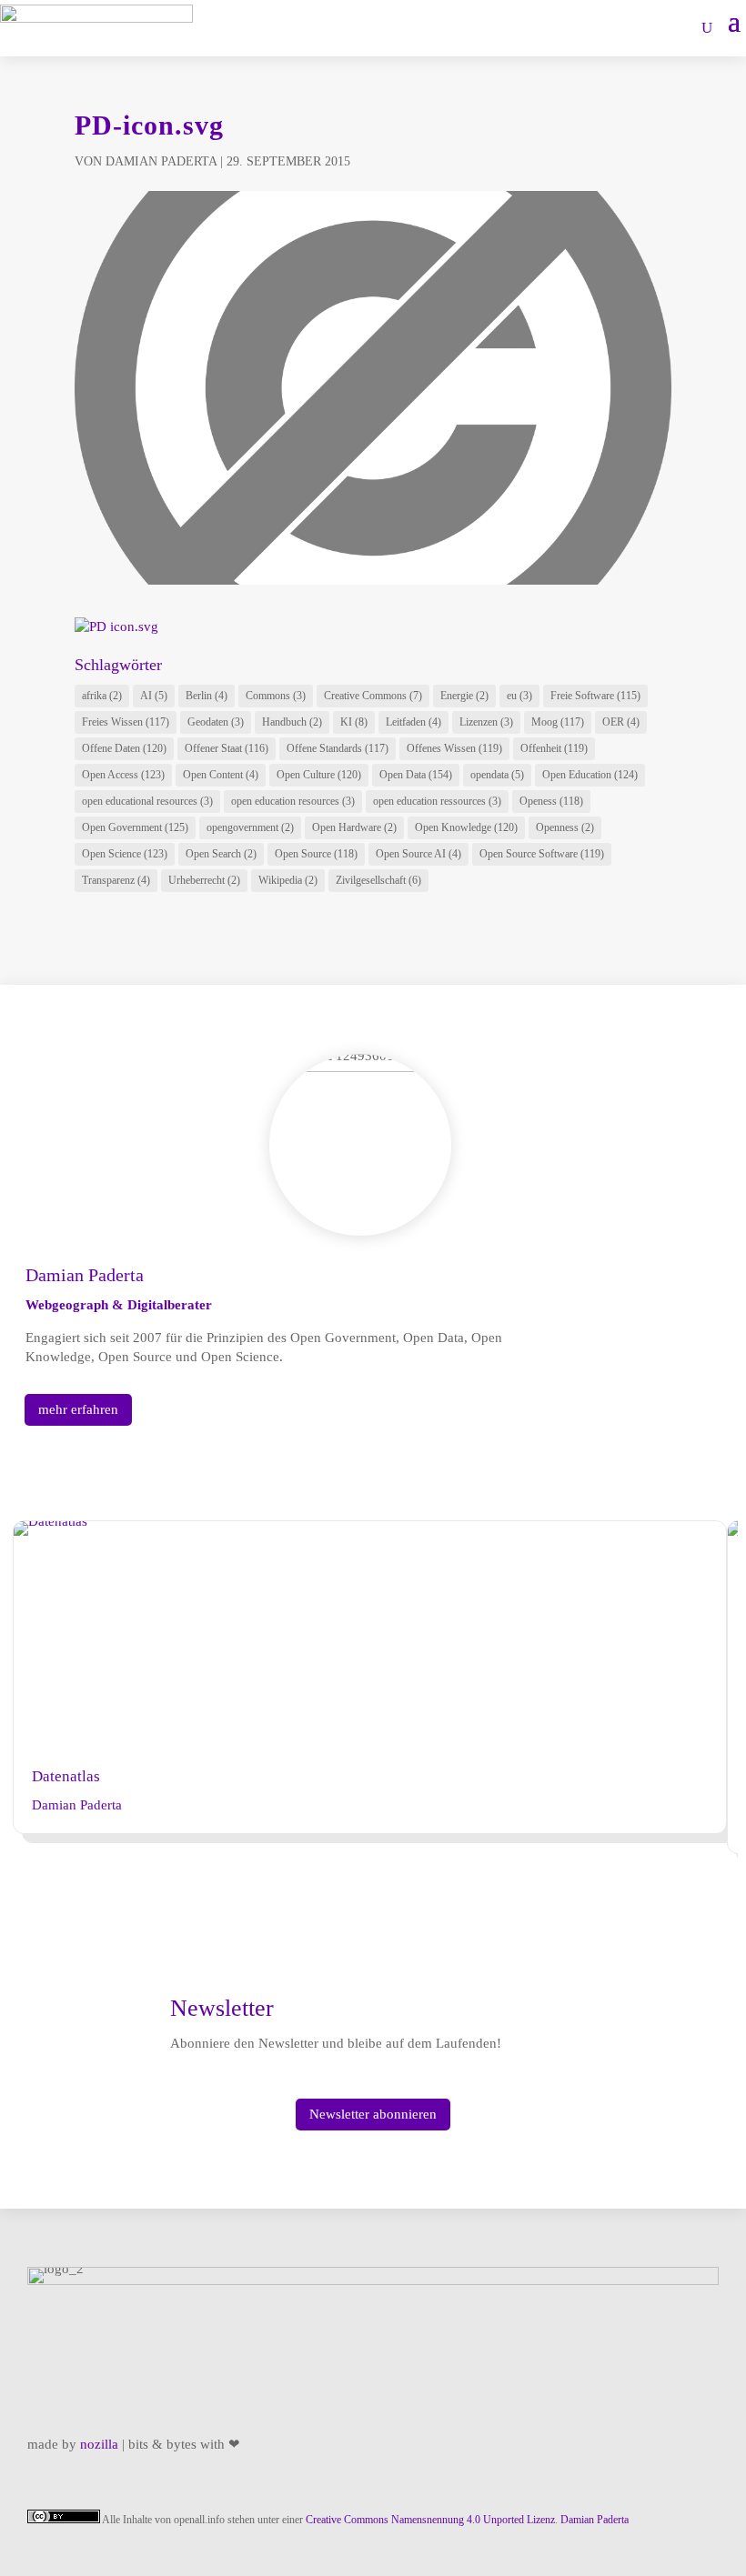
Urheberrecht (204, 880)
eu (519, 696)
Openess (551, 801)
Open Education (590, 775)
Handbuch (292, 722)
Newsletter (222, 2008)
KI (354, 722)
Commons (276, 696)
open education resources (293, 801)
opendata (497, 775)
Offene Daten (124, 748)
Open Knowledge (466, 827)
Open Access (123, 775)
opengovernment (250, 827)
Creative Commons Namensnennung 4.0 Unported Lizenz (430, 2520)
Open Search (221, 854)
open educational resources (147, 801)
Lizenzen (486, 722)
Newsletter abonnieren (373, 2114)
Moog (558, 722)
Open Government (135, 827)
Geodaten (216, 722)
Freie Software (595, 696)
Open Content (221, 775)
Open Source (316, 854)
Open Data (416, 775)
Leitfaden (413, 722)
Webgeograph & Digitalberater (119, 1305)
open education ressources (437, 801)
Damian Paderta (161, 161)
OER (621, 722)
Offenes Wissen (454, 748)
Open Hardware (354, 827)
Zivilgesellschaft (378, 880)
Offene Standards (338, 748)
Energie (464, 696)
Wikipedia (288, 880)
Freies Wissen (126, 722)
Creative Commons (373, 696)
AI (154, 696)
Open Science (125, 854)
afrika (102, 696)
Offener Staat (227, 748)
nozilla (99, 2444)
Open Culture (319, 775)
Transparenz (116, 880)
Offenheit (554, 748)
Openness (565, 827)
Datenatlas (66, 1776)
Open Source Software (542, 854)
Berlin (207, 696)
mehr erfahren (78, 1409)
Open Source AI (418, 854)
